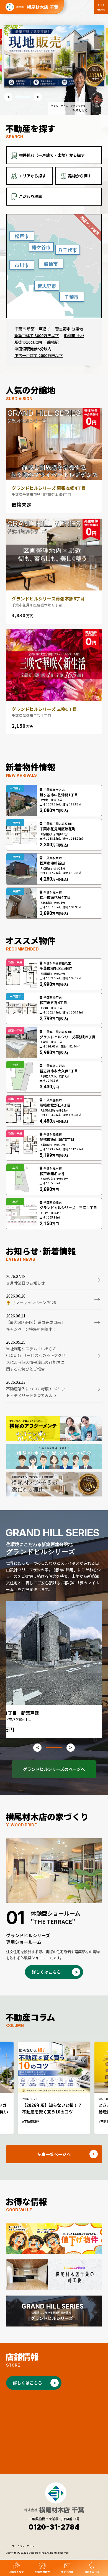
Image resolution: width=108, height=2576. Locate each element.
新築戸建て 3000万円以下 (37, 335)
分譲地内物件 (42, 2572)
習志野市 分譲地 (69, 329)
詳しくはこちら (46, 1972)
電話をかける (92, 2572)
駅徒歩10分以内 (28, 342)
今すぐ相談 (67, 2572)
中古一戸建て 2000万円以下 (39, 355)
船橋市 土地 (74, 335)
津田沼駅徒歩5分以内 (33, 349)
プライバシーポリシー (24, 2546)
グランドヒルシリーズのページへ (54, 1769)
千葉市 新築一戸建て (32, 329)
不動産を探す (16, 2572)
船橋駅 (53, 342)
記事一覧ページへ (54, 2154)
